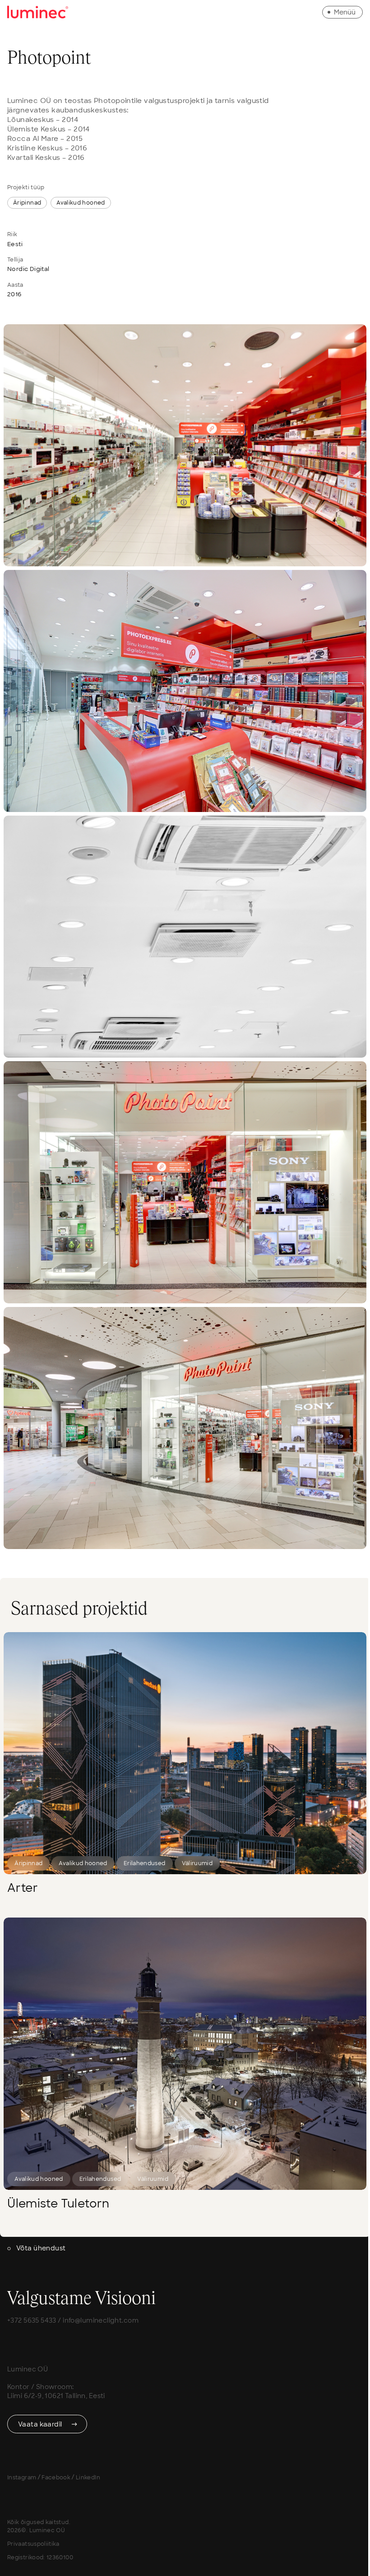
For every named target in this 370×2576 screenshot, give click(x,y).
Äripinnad (27, 203)
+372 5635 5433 (32, 2320)
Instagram (22, 2478)
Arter (23, 1888)
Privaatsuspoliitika (33, 2544)
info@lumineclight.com (101, 2320)
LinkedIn (88, 2478)
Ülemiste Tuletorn (58, 2204)
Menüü (345, 12)
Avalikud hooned (81, 203)
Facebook (56, 2478)
